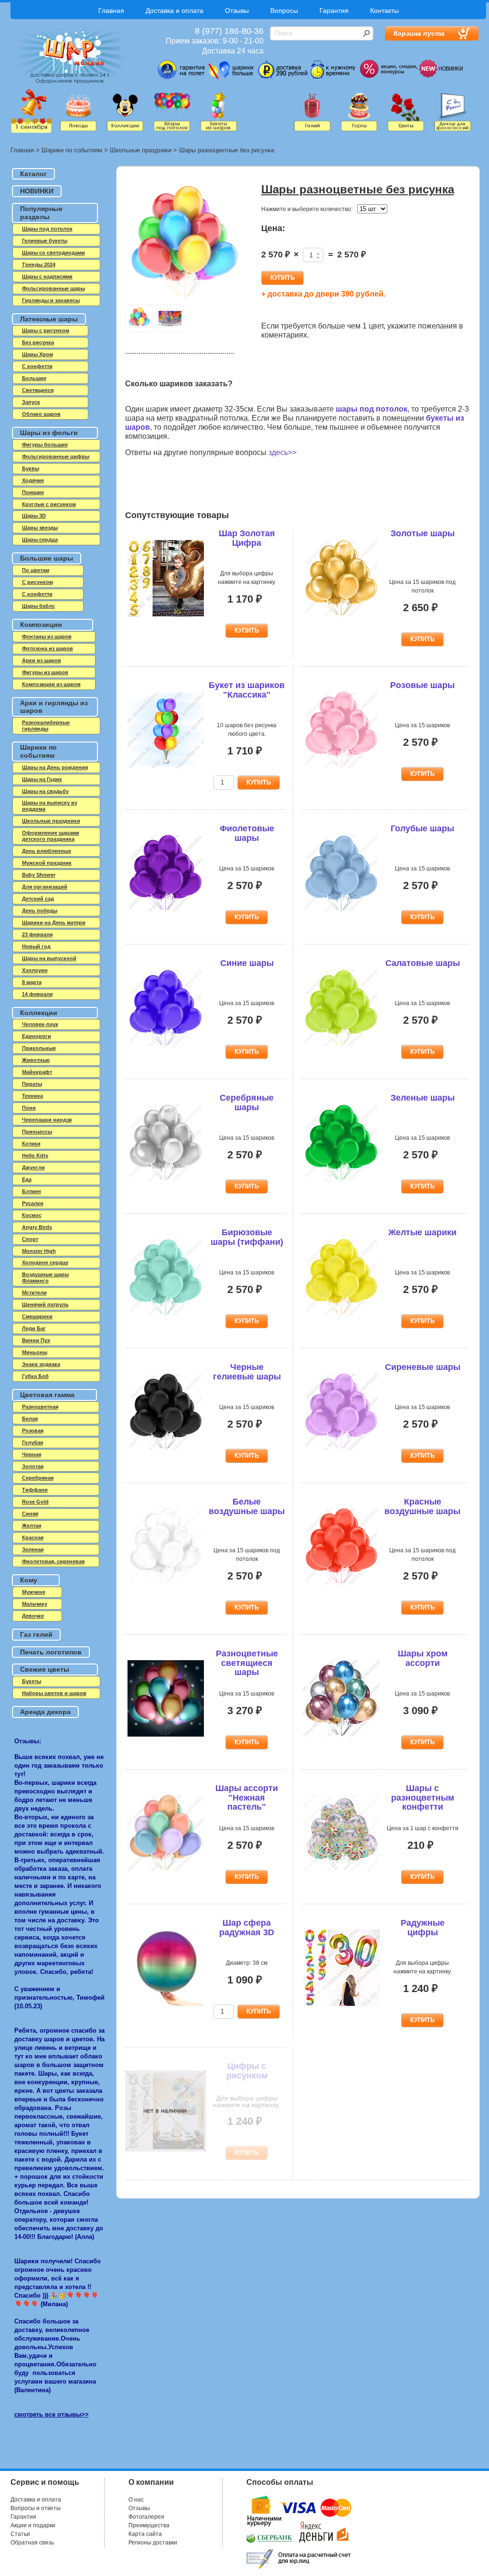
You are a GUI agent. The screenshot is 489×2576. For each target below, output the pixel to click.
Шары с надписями (47, 276)
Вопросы (284, 11)
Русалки (33, 1203)
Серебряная (38, 1478)
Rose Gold (35, 1502)
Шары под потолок (47, 229)
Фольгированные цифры (56, 456)
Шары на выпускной (49, 958)
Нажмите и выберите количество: (307, 209)
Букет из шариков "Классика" (247, 690)
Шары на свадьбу (45, 791)
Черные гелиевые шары (247, 1372)
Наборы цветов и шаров (54, 1693)
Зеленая (33, 1549)
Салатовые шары (423, 963)
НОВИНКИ (37, 191)
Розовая (33, 1431)
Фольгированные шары (53, 288)
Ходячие (33, 480)
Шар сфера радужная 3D (247, 1928)
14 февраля (37, 994)
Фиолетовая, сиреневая (53, 1561)
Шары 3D (34, 516)
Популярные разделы (41, 213)
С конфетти (37, 594)
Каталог (33, 174)
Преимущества (149, 2525)
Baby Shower (39, 875)
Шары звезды (40, 528)
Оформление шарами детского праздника (51, 836)
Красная (33, 1537)
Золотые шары (423, 533)
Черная (32, 1454)
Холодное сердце (45, 1262)
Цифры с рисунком (247, 2071)
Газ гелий (36, 1634)
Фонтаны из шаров (47, 636)
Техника (32, 1096)
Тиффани (35, 1490)
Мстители (34, 1293)
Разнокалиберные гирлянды (46, 726)
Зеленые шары (423, 1098)
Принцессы (37, 1132)
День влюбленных (47, 851)
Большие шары (47, 558)
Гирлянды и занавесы (51, 300)
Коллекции (39, 1013)
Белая (30, 1419)
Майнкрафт (37, 1072)
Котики (31, 1144)
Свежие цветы (45, 1669)
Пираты (32, 1084)
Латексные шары (49, 319)
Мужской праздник (47, 863)
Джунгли (33, 1167)
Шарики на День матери (54, 922)
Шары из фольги (49, 433)
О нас (136, 2500)
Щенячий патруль (45, 1304)
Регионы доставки (153, 2543)
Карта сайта (145, 2534)
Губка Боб (35, 1376)
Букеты (32, 1681)
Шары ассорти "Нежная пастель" (247, 1798)
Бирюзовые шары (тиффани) (247, 1237)
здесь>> (282, 452)
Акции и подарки (33, 2525)
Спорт (30, 1239)
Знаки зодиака (41, 1364)
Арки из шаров (42, 660)
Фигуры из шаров (45, 672)
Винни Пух (36, 1340)
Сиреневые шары (423, 1367)
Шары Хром (37, 354)
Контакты (384, 11)
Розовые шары (422, 685)
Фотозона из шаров (48, 648)
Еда (27, 1179)
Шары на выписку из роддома (49, 806)
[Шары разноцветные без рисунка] (185, 243)
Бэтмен (32, 1191)
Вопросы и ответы (36, 2508)
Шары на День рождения (55, 767)
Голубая (32, 1442)
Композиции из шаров (51, 684)
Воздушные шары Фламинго (45, 1277)
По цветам (36, 570)
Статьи (20, 2534)
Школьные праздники (141, 150)
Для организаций (45, 887)
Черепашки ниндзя (47, 1120)
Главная (111, 11)
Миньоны (35, 1352)
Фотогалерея (146, 2517)
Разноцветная (40, 1407)
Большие (34, 378)
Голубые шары (422, 828)
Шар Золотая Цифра (247, 538)
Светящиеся (38, 390)
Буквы (31, 468)
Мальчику (35, 1604)
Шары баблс (38, 606)
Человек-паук (40, 1024)
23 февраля (37, 934)
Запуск (31, 402)
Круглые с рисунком (49, 504)
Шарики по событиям (72, 150)
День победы (40, 911)
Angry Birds (37, 1227)
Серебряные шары (247, 1102)
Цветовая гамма (47, 1395)
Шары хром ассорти (423, 1658)
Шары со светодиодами (53, 253)
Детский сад (38, 899)
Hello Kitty (35, 1155)
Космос (32, 1215)
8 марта (32, 982)
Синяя (30, 1514)
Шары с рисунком (46, 330)
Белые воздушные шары (247, 1506)
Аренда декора (45, 1712)
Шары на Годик (42, 779)
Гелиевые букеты (45, 241)
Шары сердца (40, 540)
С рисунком (37, 582)
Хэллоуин (35, 970)
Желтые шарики (422, 1232)
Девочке (33, 1616)
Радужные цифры (423, 1928)
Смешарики (37, 1316)
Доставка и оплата (175, 11)
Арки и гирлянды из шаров (54, 707)
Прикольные (39, 1048)
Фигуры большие (45, 445)
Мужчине (34, 1592)
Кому (29, 1580)
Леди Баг (34, 1328)
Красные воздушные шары (422, 1506)
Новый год (36, 946)
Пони (29, 1108)
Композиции (41, 625)
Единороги (37, 1036)
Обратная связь (32, 2543)
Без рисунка (38, 342)
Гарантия (334, 11)
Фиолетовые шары (247, 833)
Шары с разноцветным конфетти (423, 1798)
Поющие (33, 492)
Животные (36, 1060)
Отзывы (237, 11)
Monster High (39, 1251)
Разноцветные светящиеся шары (247, 1663)
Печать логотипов (51, 1652)
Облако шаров (41, 414)
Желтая (32, 1526)
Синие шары (247, 963)
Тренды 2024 (39, 265)
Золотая (33, 1466)
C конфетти (37, 366)
